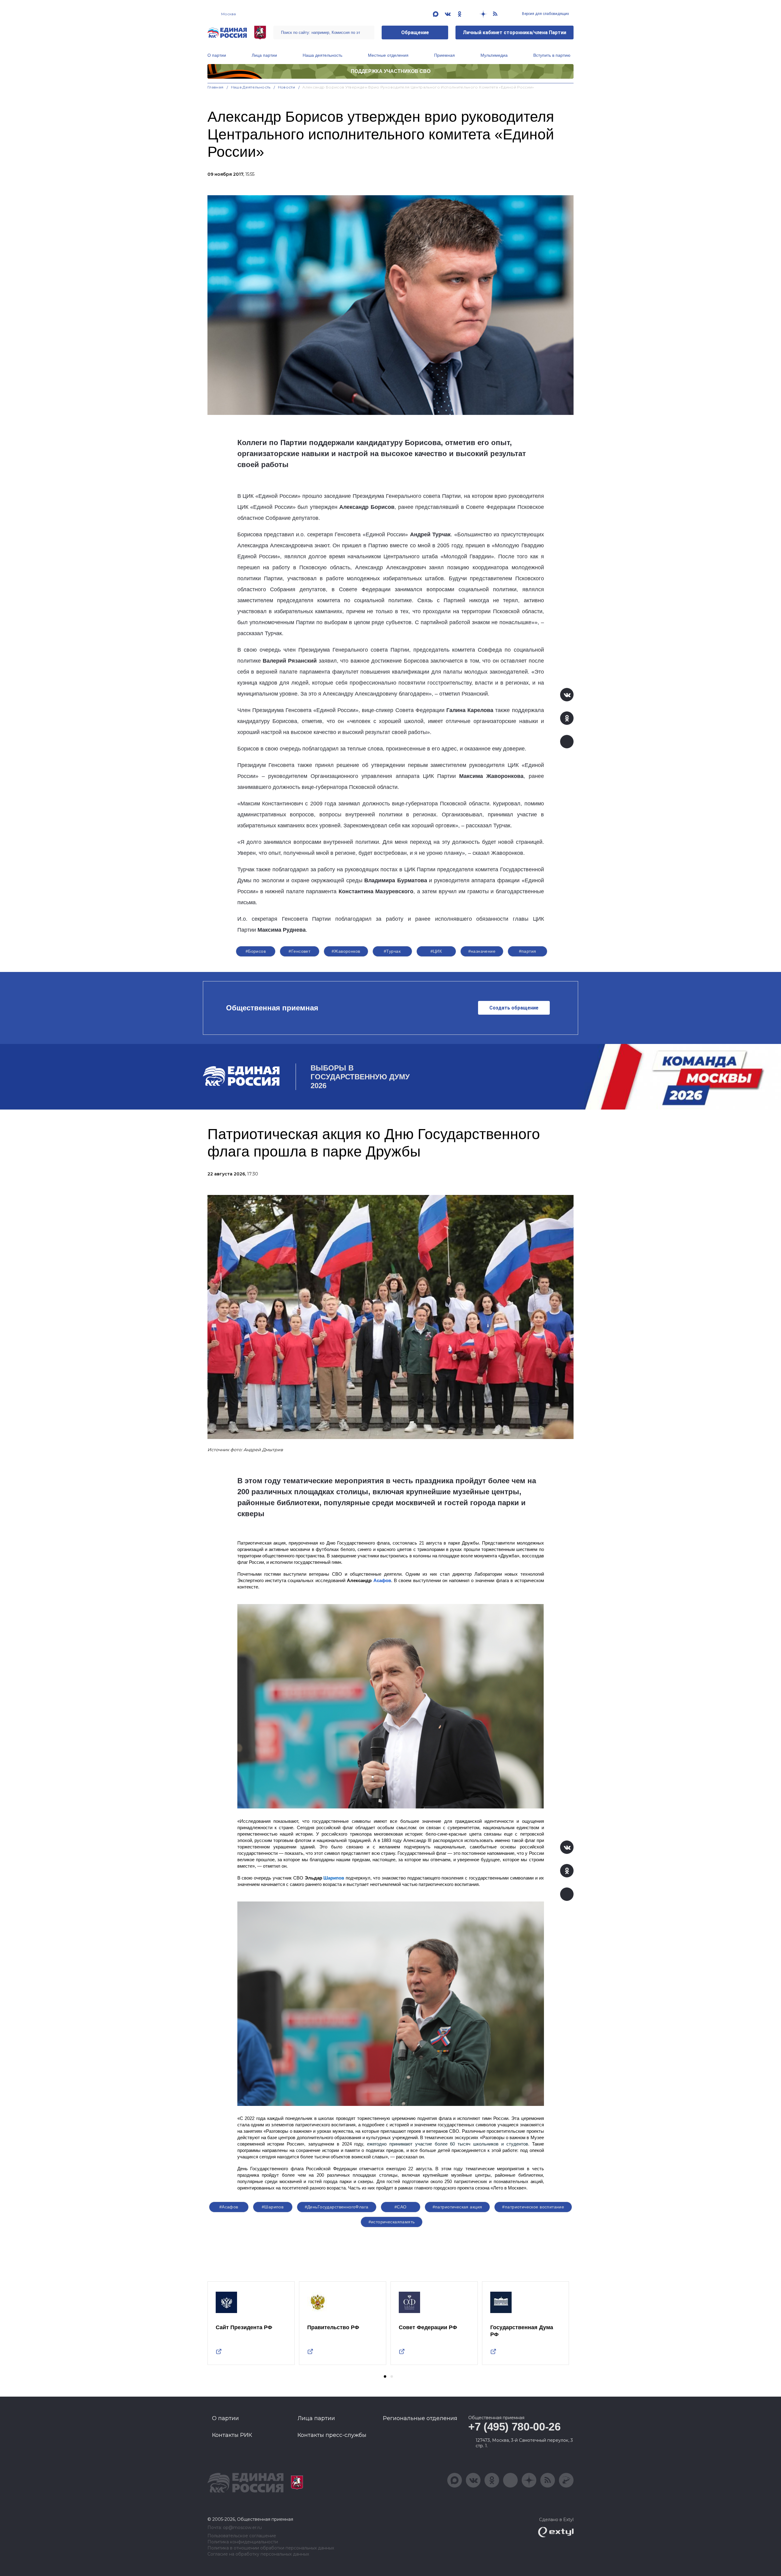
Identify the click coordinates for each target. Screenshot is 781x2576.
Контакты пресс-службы (332, 2435)
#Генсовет (299, 951)
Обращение (415, 32)
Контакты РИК (232, 2435)
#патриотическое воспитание (533, 2207)
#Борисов (256, 951)
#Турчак (392, 951)
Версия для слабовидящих (545, 14)
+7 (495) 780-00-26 (515, 2427)
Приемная (444, 55)
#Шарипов (273, 2207)
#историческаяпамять (392, 2222)
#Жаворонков (346, 951)
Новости (287, 87)
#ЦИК (436, 951)
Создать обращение (514, 1008)
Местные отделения (388, 55)
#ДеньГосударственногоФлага (337, 2207)
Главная (216, 87)
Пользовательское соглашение (242, 2536)
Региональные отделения (420, 2418)
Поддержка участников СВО (391, 71)
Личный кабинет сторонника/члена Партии (515, 32)
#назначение (482, 951)
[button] (385, 2376)
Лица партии (264, 55)
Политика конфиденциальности (243, 2542)
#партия (528, 951)
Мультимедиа (494, 55)
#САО (401, 2207)
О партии (217, 55)
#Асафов (229, 2207)
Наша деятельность (322, 55)
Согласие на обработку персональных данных (258, 2554)
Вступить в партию (552, 55)
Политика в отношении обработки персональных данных (271, 2548)
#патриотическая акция (457, 2207)
